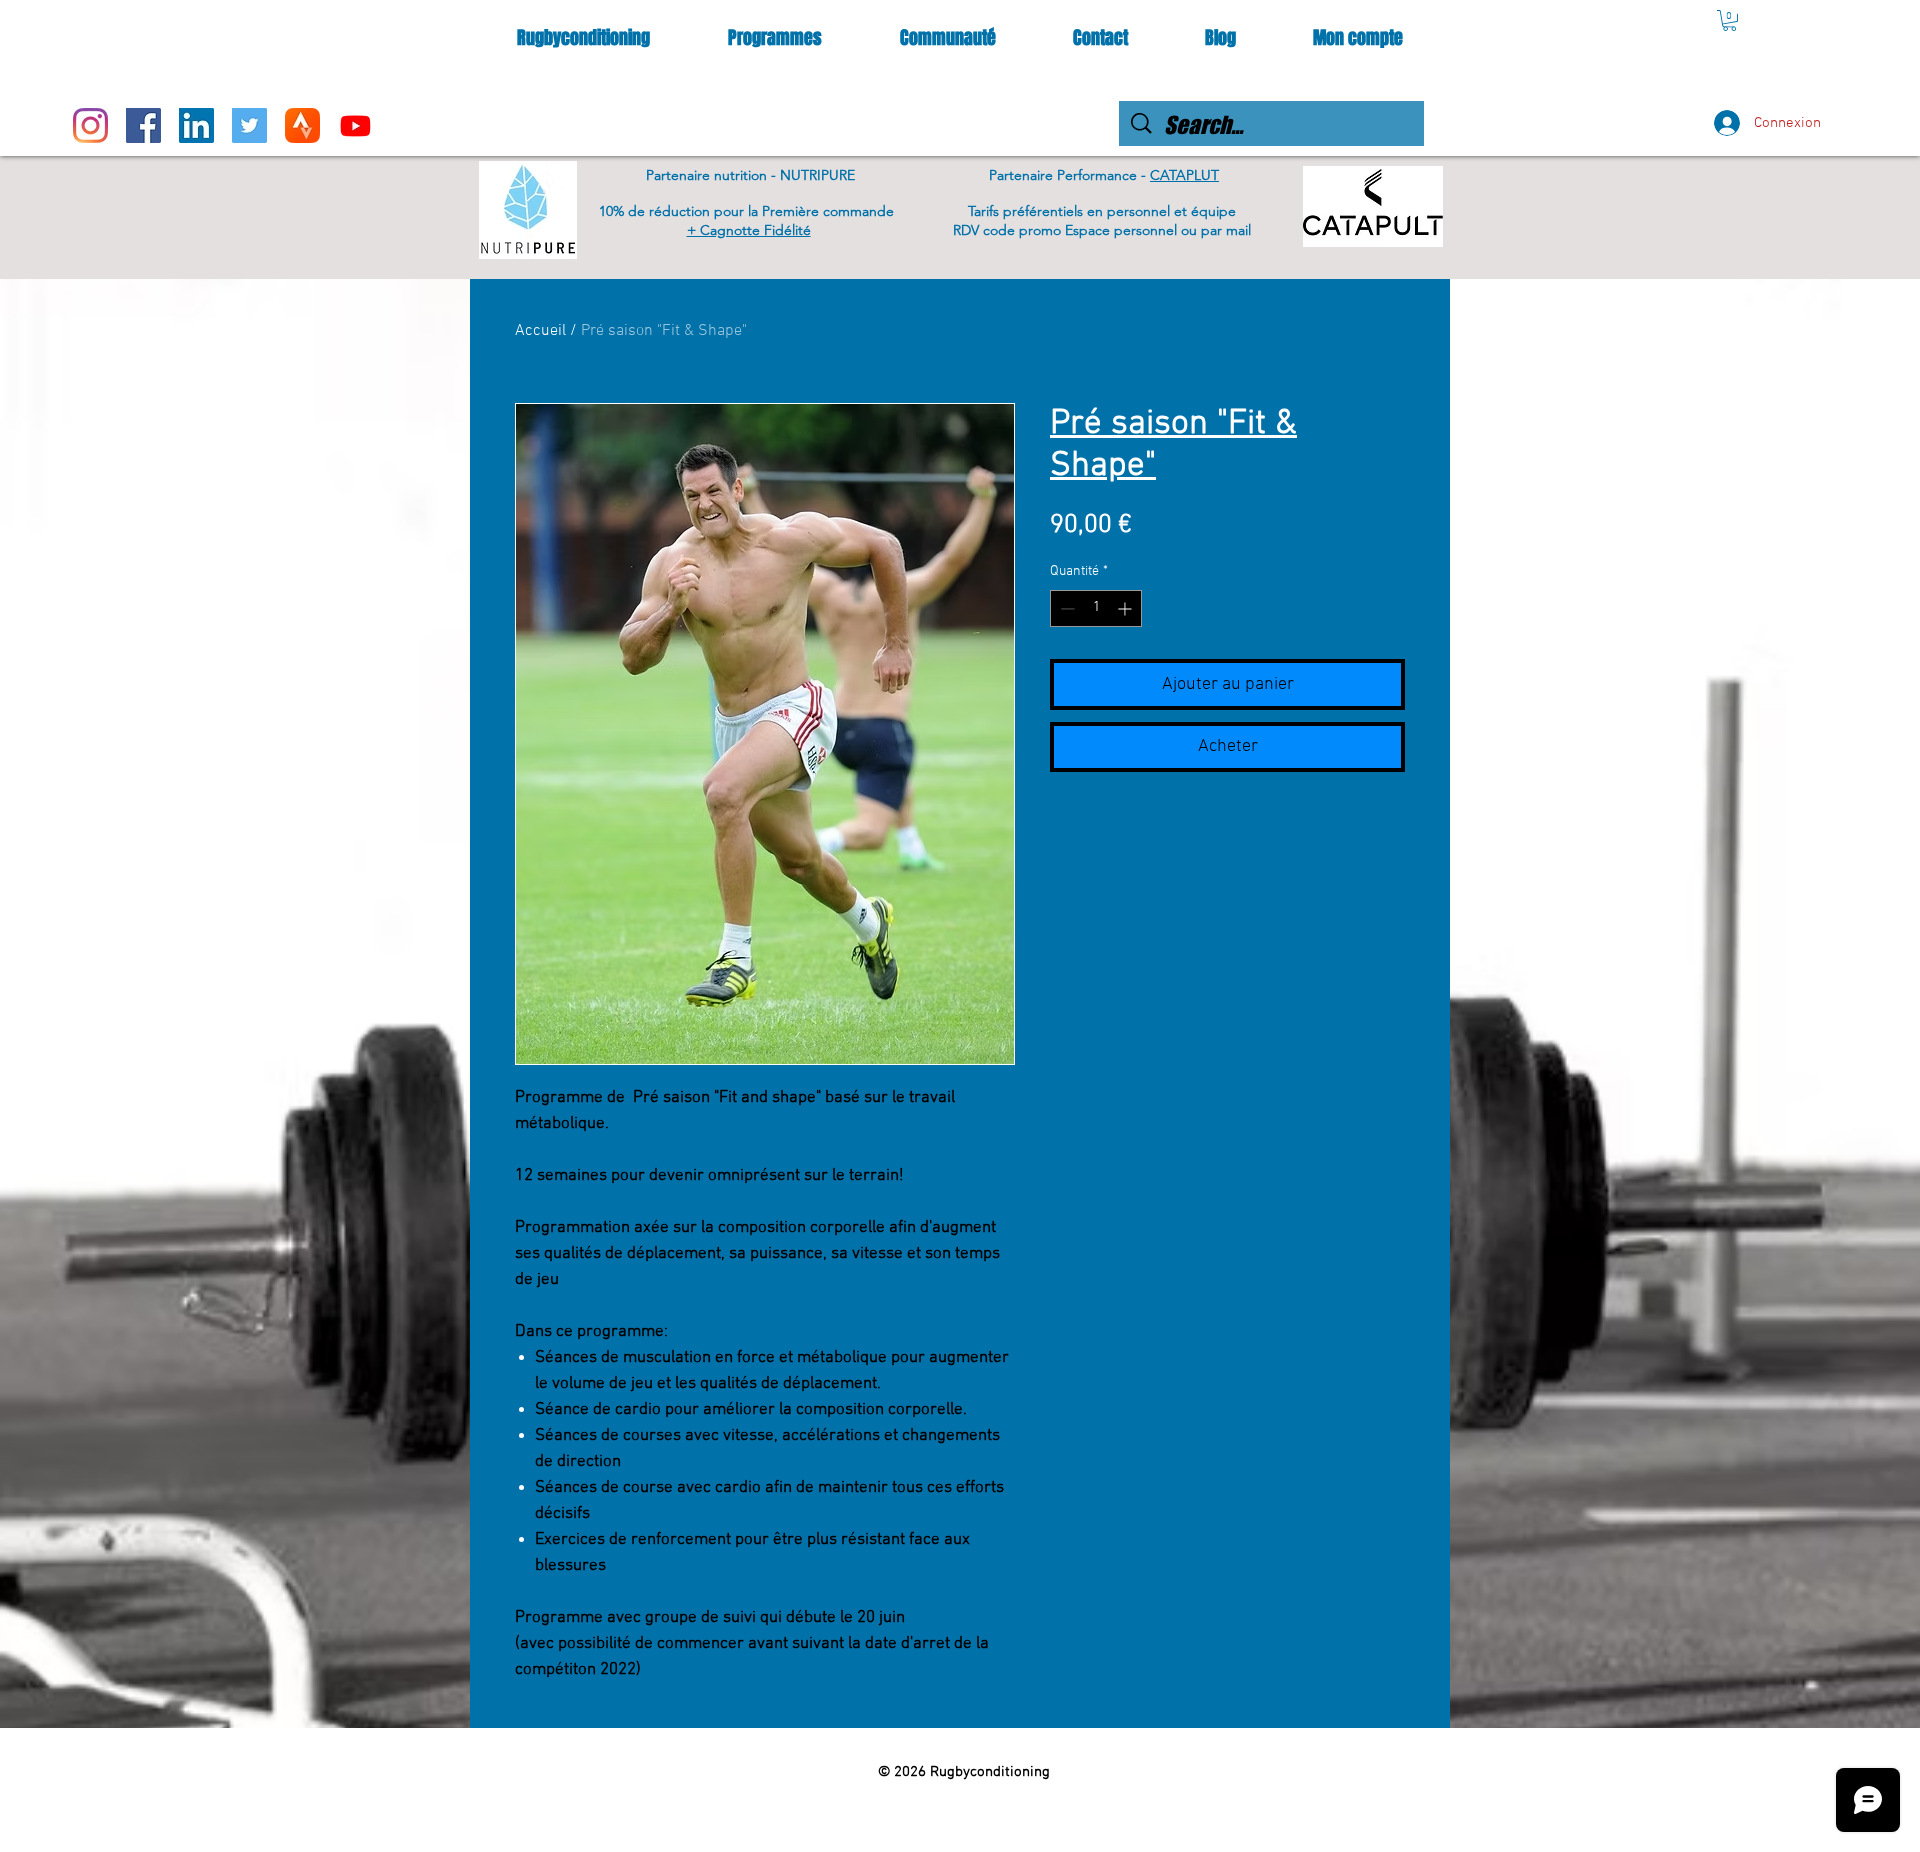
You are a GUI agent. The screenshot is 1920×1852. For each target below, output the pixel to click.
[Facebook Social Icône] (143, 125)
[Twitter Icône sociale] (249, 125)
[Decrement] (1065, 608)
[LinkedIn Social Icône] (196, 125)
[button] (1729, 20)
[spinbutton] (1096, 608)
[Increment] (1126, 608)
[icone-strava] (302, 125)
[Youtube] (355, 125)
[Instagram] (90, 125)
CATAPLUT (1184, 175)
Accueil (540, 331)
